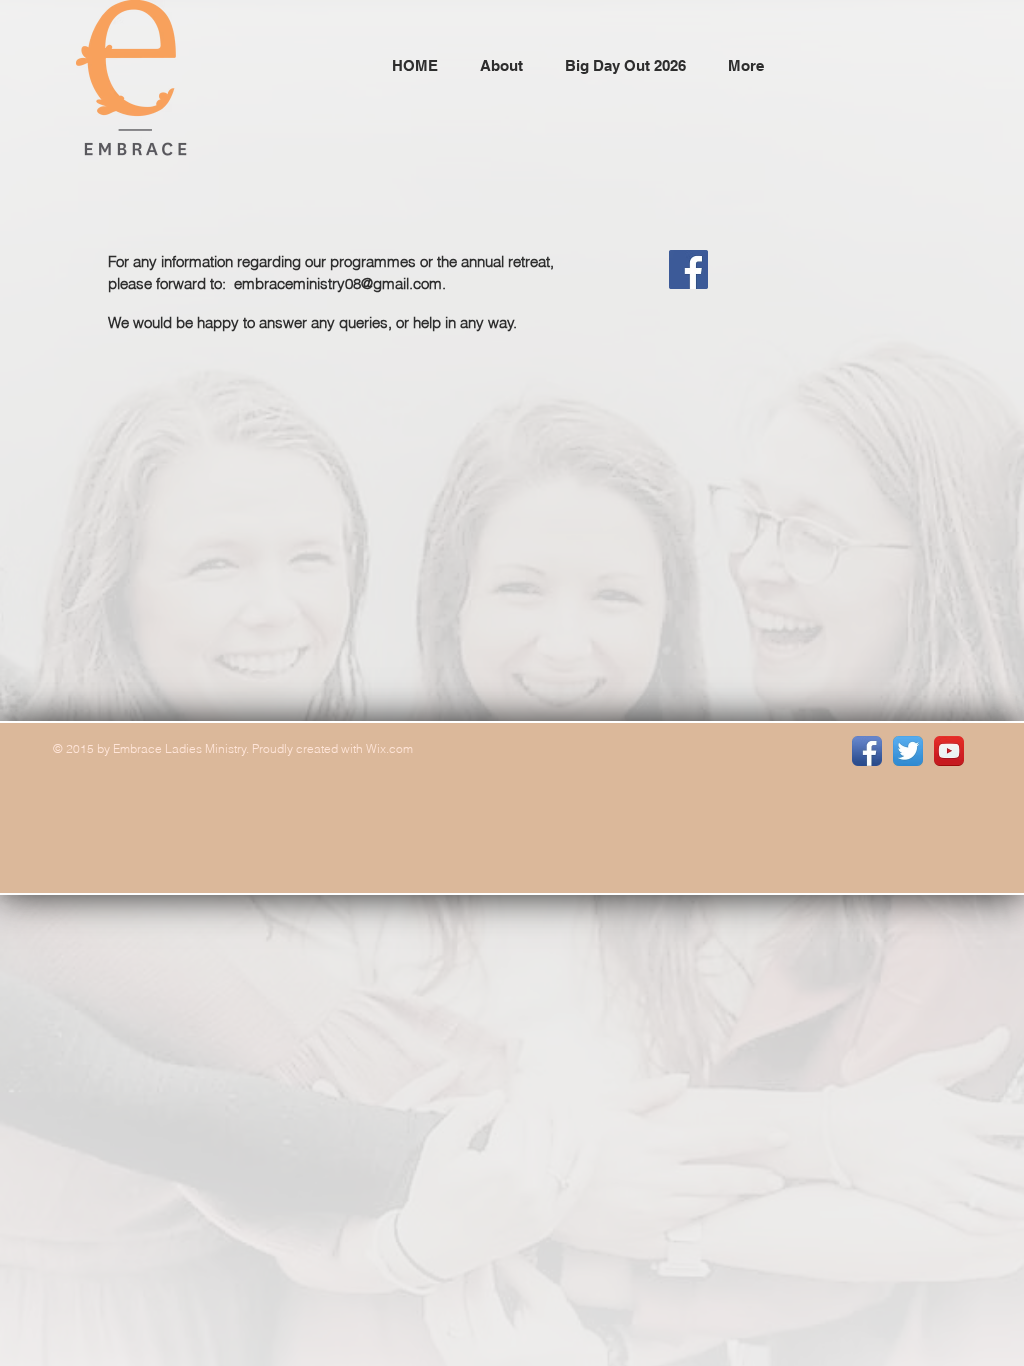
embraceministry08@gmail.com (338, 283)
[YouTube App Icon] (949, 751)
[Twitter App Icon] (908, 751)
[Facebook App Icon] (867, 751)
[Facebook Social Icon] (688, 269)
